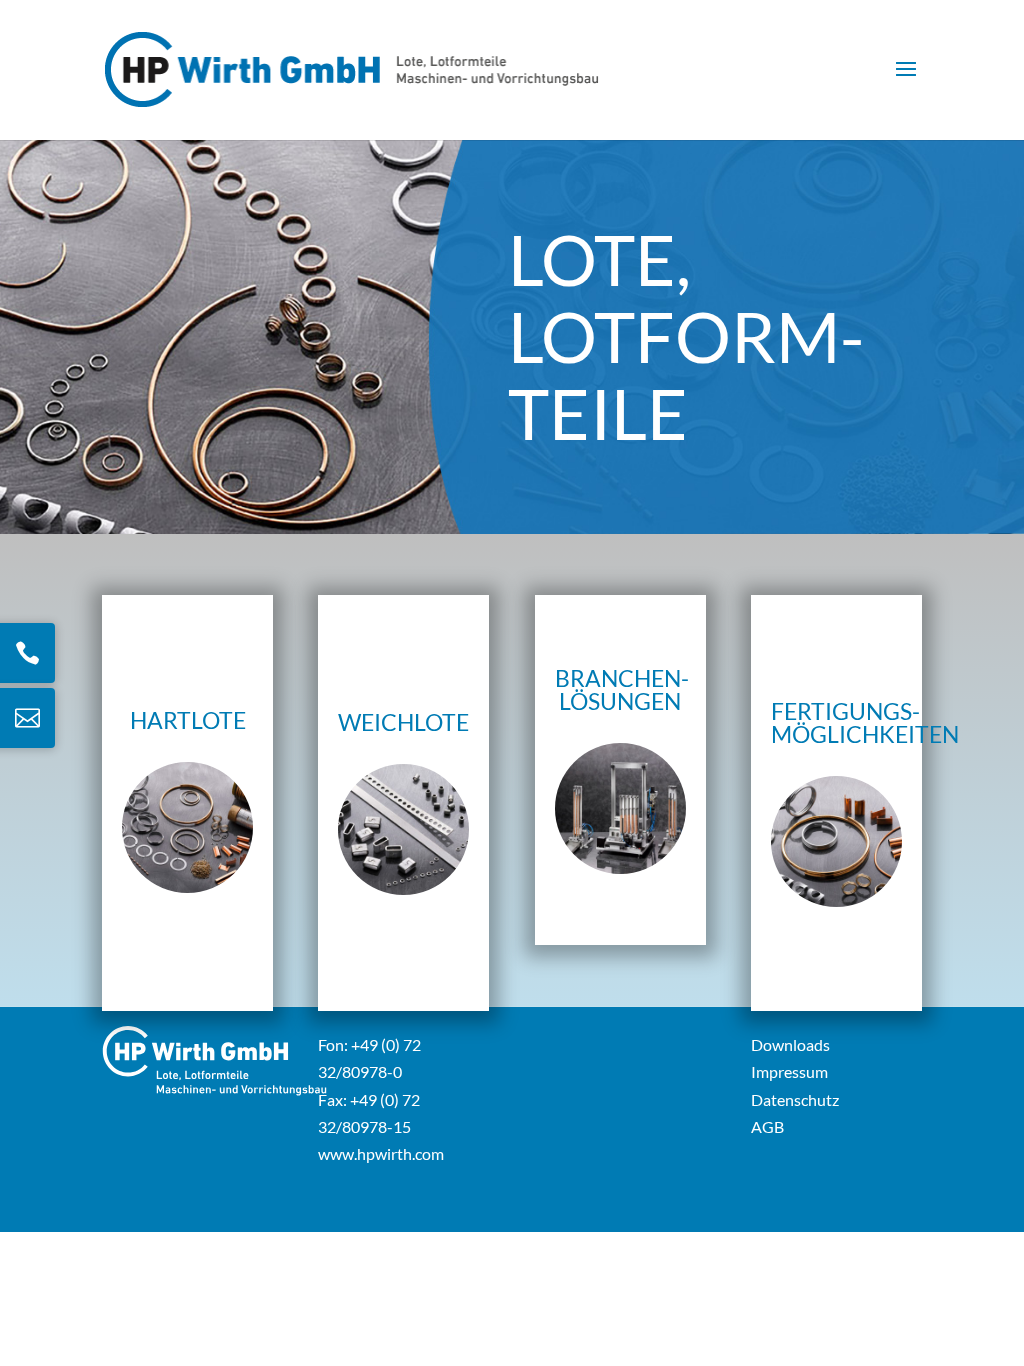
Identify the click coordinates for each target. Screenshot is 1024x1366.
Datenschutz (795, 1099)
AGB (767, 1126)
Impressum (789, 1071)
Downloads (790, 1044)
